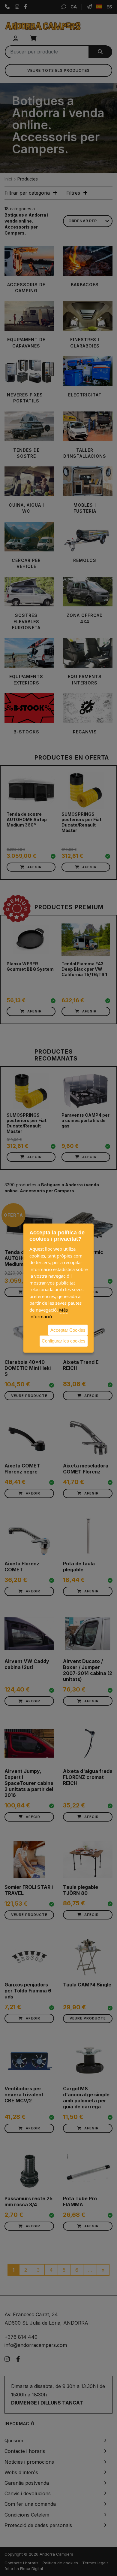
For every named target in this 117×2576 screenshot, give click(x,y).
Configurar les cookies (64, 1341)
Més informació (49, 1313)
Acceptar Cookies (68, 1330)
